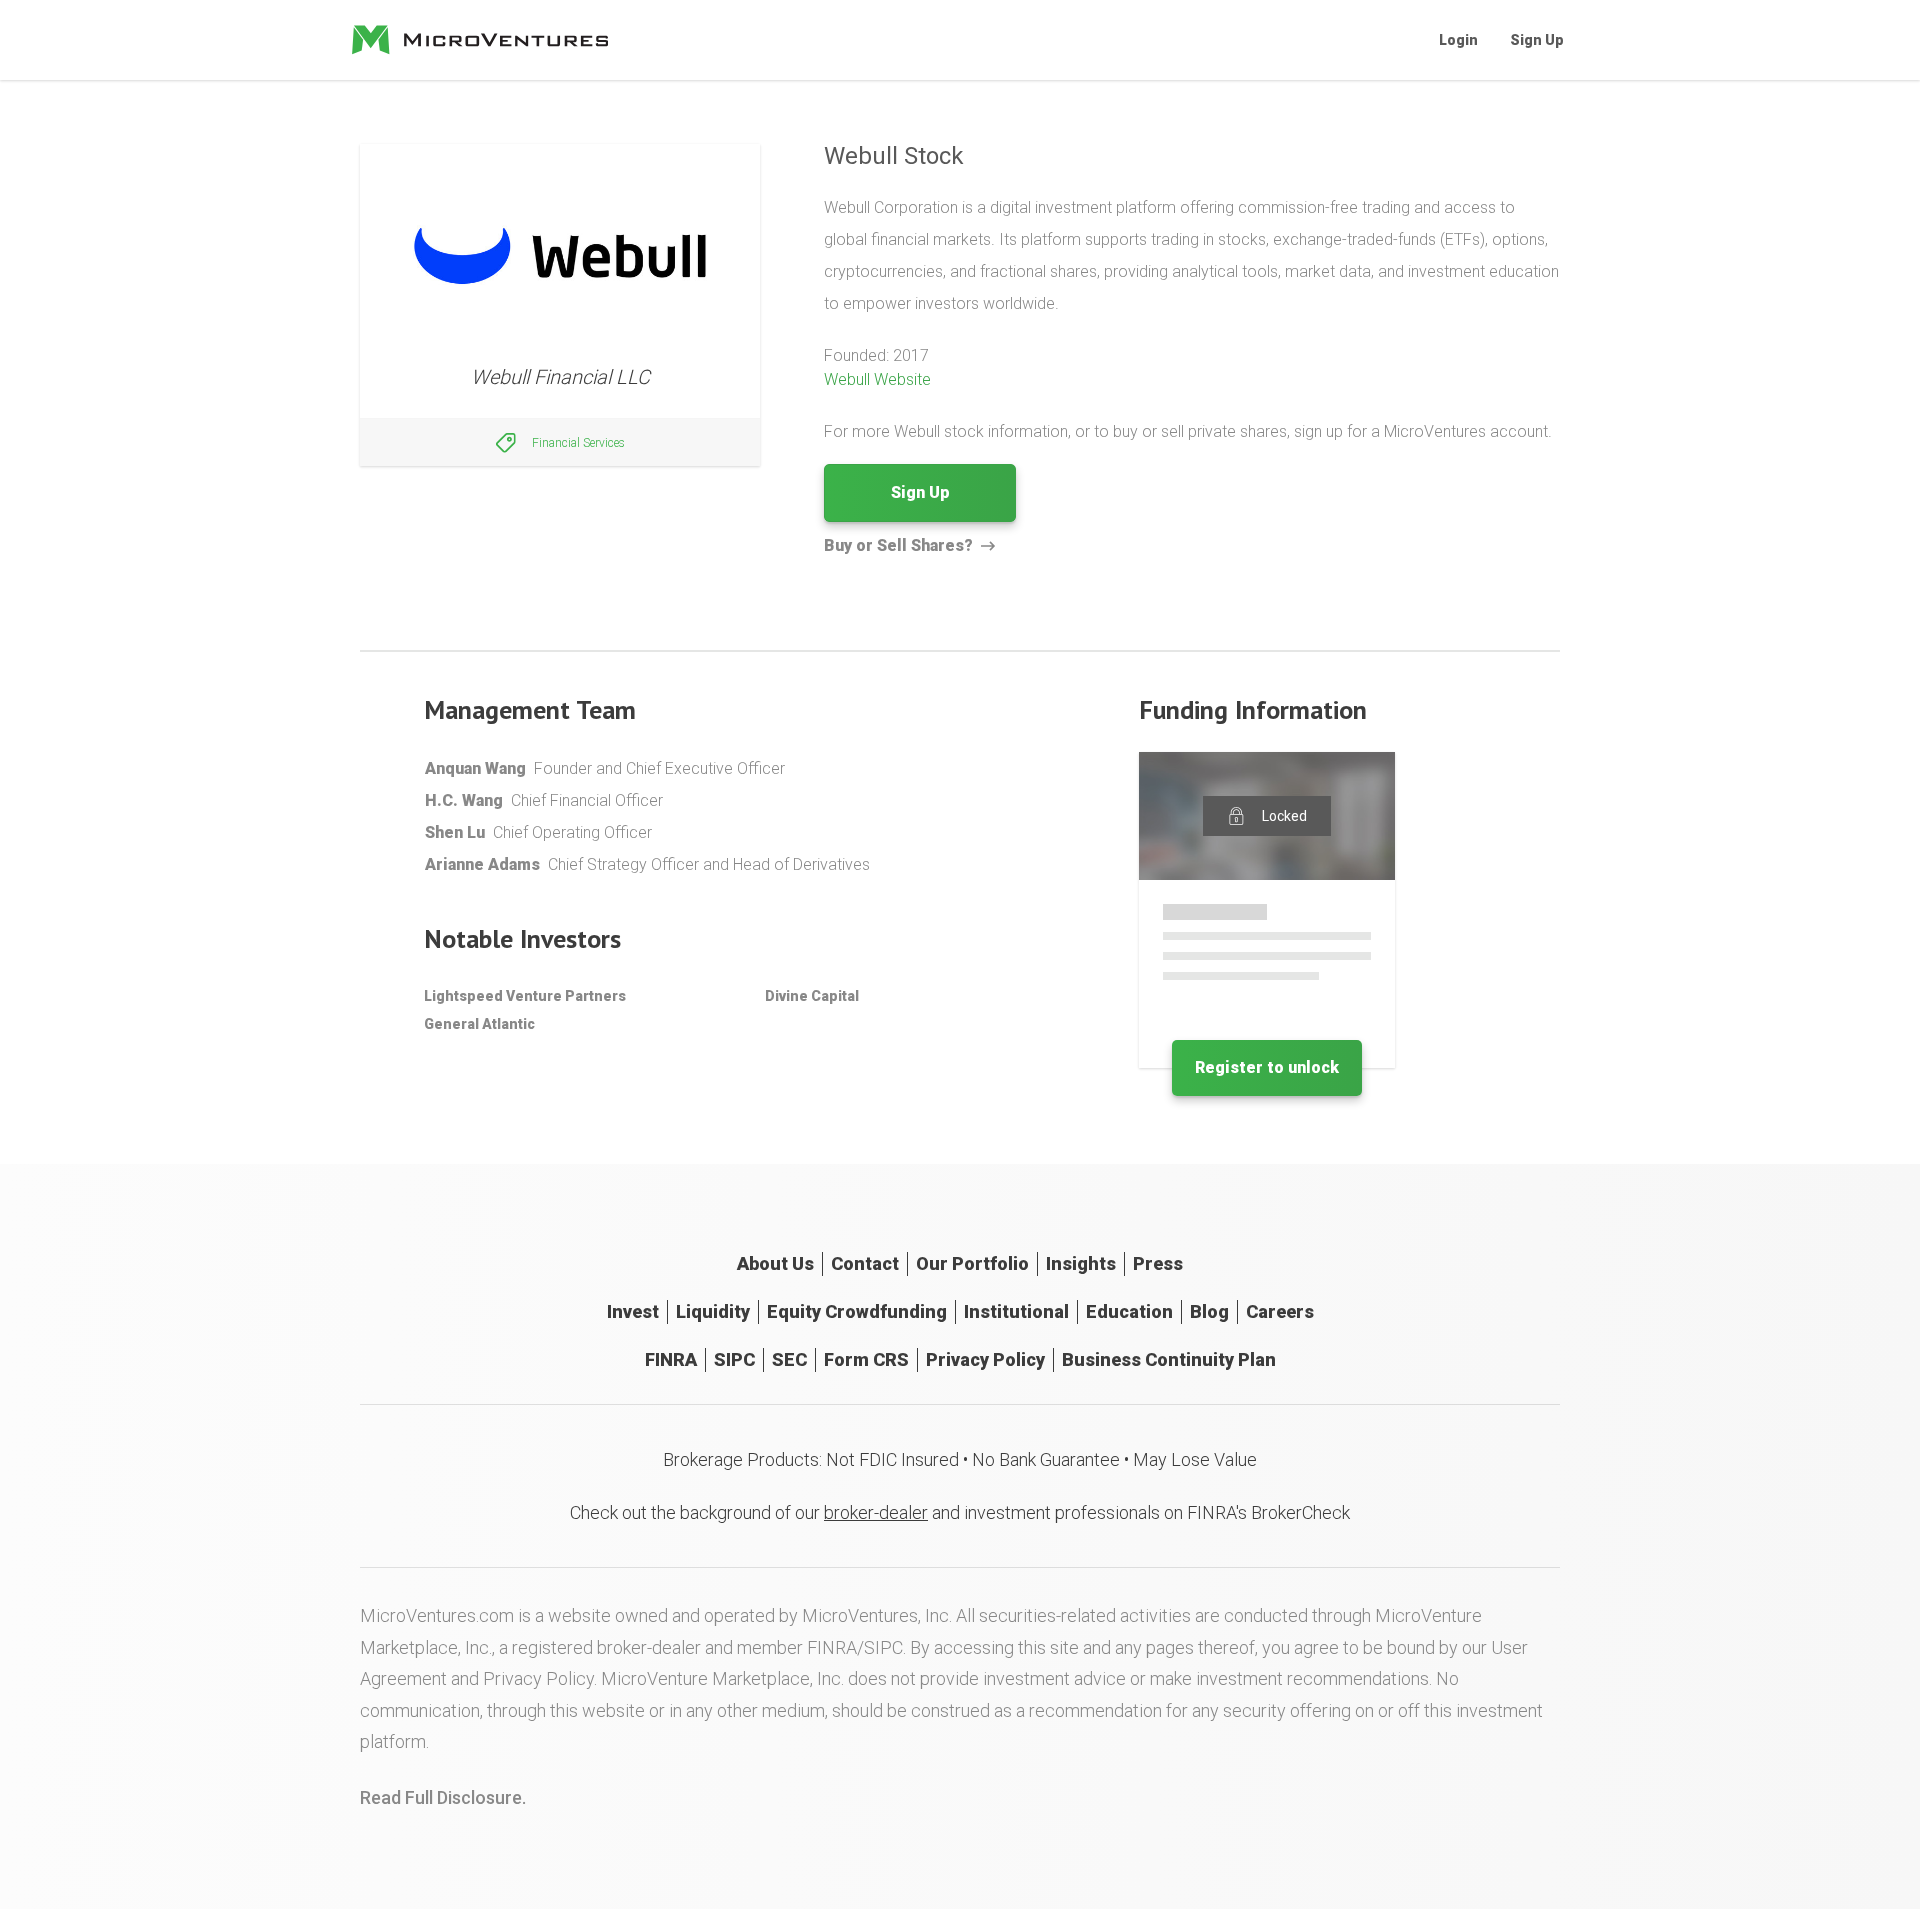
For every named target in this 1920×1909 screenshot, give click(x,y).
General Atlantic (479, 1024)
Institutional (1016, 1311)
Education (1129, 1311)
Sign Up (1537, 40)
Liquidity (713, 1311)
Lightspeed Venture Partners (525, 996)
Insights (1081, 1263)
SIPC (734, 1359)
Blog (1209, 1311)
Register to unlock (1267, 1067)
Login (1458, 40)
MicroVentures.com (437, 1615)
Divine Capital (812, 996)
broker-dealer (876, 1512)
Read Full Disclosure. (443, 1797)
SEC (789, 1359)
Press (1158, 1263)
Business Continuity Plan (1169, 1359)
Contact (865, 1263)
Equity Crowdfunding (857, 1311)
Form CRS (866, 1359)
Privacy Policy (985, 1359)
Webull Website (877, 379)
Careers (1280, 1311)
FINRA (671, 1359)
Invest (633, 1311)
